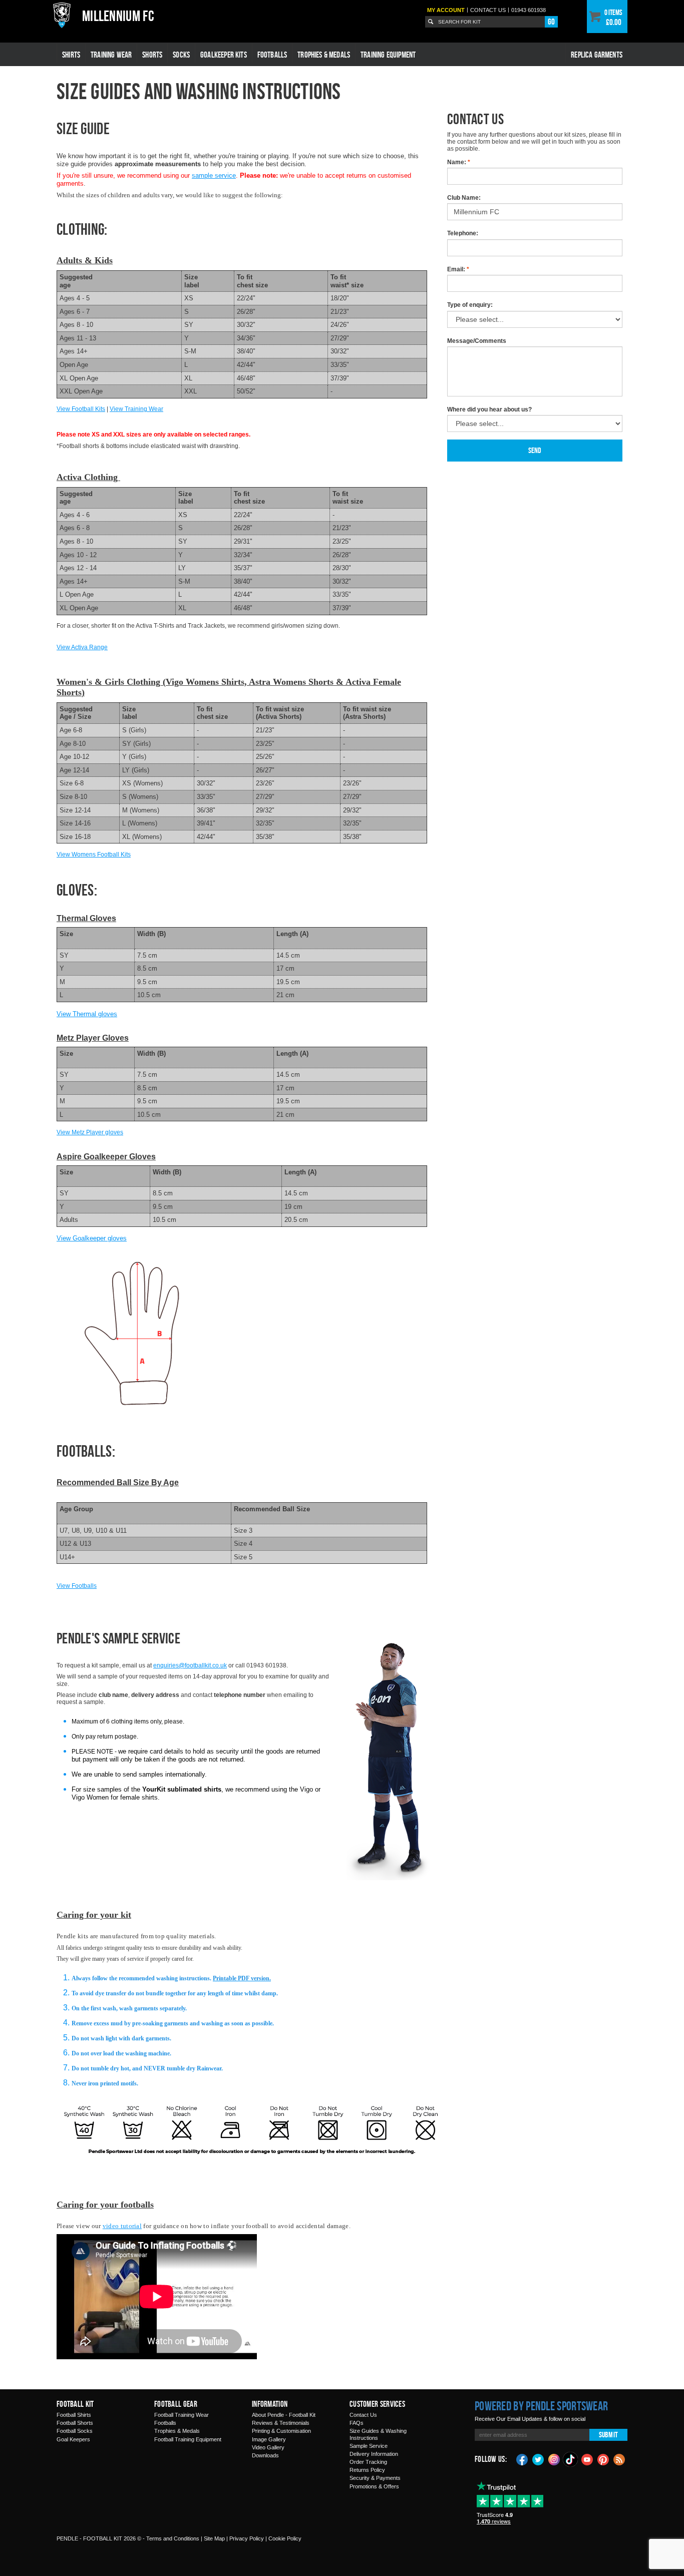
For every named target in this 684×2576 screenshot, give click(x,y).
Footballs (272, 55)
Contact (488, 10)
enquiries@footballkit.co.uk (190, 1665)
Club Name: (464, 198)
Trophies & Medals (324, 55)
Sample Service (369, 2446)
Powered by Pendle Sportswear (541, 2406)
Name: (459, 162)
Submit (608, 2435)
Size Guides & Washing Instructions (378, 2434)
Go (551, 22)
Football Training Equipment (188, 2439)
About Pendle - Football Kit (284, 2415)
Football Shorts (75, 2423)
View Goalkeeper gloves (92, 1238)
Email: (458, 269)
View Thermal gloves (87, 1014)
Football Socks (75, 2431)
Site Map (214, 2538)
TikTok (571, 2459)
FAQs (357, 2423)
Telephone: (463, 233)
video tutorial (122, 2226)
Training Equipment (388, 55)
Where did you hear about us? (489, 409)
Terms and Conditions (173, 2538)
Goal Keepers (73, 2439)
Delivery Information (374, 2454)
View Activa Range (82, 647)
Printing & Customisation (281, 2431)
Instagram (554, 2459)
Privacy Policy (247, 2538)
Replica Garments (597, 55)
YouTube (587, 2459)
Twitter (538, 2459)
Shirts (71, 55)
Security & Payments (375, 2478)
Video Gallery (268, 2447)
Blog (619, 2459)
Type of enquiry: (470, 305)
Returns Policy (367, 2470)
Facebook (522, 2459)
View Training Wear (136, 409)
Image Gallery (269, 2439)
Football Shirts (74, 2415)
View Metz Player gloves (90, 1132)
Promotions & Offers (374, 2486)
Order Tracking (368, 2462)
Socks (181, 55)
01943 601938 (529, 10)
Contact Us (363, 2415)
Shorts (152, 55)
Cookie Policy (285, 2538)
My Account (446, 10)
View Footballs (77, 1586)
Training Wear (111, 55)
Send (535, 450)
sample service (214, 175)
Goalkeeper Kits (224, 55)
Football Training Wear (182, 2415)
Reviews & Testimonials (281, 2423)
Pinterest (603, 2459)
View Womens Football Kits (94, 854)
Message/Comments (477, 341)
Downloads (265, 2455)
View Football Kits (81, 409)
